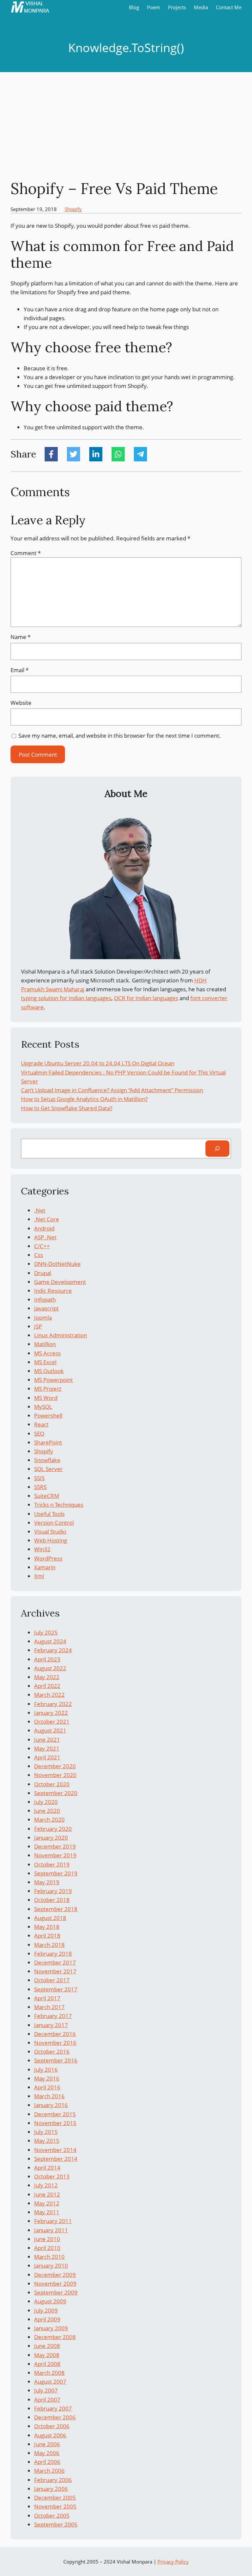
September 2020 (56, 1793)
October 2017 (52, 1980)
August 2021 (50, 1730)
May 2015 (47, 2141)
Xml (39, 1576)
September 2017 (56, 1989)
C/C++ (42, 1246)
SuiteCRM (47, 1496)
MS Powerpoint (53, 1380)
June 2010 (47, 2239)
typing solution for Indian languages (66, 998)
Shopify (73, 209)
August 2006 (50, 2435)
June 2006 (47, 2444)
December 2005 (55, 2498)
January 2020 (51, 1838)
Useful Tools (49, 1514)
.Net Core (47, 1219)
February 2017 (53, 2016)
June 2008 (47, 2346)
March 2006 (49, 2471)
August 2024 (50, 1641)
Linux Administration (61, 1335)
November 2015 (55, 2123)
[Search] (217, 1149)
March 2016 (49, 2096)
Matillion (45, 1344)
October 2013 (52, 2176)
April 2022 (47, 1686)
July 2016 (46, 2070)
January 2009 (51, 2328)
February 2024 (53, 1650)
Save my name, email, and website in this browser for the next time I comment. (120, 736)
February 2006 (53, 2480)
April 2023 (47, 1659)
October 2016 (52, 2052)
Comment (26, 553)
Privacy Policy (173, 2562)
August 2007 (50, 2382)
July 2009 (46, 2310)
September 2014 (56, 2159)
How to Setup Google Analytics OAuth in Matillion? (84, 1099)
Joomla (43, 1317)
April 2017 (47, 1998)
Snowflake (47, 1460)
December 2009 (55, 2275)
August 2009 (50, 2301)
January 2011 (51, 2230)
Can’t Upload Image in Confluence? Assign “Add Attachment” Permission (112, 1090)
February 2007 (53, 2408)
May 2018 (47, 1927)
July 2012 (46, 2185)
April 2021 (47, 1757)
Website (21, 703)
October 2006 (52, 2426)
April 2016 (47, 2087)
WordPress (48, 1558)
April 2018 (47, 1936)
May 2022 (47, 1677)
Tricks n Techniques (59, 1505)
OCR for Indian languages (146, 998)
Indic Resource (53, 1291)
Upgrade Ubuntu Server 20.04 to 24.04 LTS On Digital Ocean (98, 1063)
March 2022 (49, 1695)
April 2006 (47, 2462)
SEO (39, 1433)
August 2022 (50, 1668)
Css (39, 1255)
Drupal (43, 1273)
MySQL (43, 1407)
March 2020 (49, 1820)
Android (44, 1228)
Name (21, 637)
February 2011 (53, 2221)
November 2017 (55, 1971)
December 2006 (55, 2417)
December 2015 (55, 2114)
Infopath (45, 1299)
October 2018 (52, 1900)
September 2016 (56, 2060)
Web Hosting (51, 1540)
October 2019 (52, 1864)
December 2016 (55, 2034)
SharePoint (48, 1442)
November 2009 (55, 2284)
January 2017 (51, 2025)
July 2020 (46, 1802)
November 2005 (55, 2506)
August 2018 (50, 1918)
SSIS (39, 1478)
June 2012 (47, 2194)
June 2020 (47, 1811)
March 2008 (49, 2373)
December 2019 (55, 1846)
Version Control (54, 1523)
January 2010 (51, 2266)
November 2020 (55, 1775)
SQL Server (48, 1469)
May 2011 (47, 2212)
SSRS (40, 1487)
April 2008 (47, 2364)
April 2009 (47, 2319)
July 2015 (46, 2132)
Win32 (42, 1549)
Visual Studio (50, 1531)
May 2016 (47, 2078)
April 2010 (47, 2248)
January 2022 (51, 1713)
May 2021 (47, 1748)
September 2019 (56, 1873)
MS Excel (45, 1362)
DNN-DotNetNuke (57, 1264)
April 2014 (47, 2168)
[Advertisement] (126, 126)
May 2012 (47, 2203)
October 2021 (52, 1722)
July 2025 (46, 1632)
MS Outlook (49, 1371)
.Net (40, 1210)
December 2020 (55, 1766)
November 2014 (55, 2150)
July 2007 (46, 2390)
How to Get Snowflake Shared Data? (67, 1108)
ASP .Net (45, 1237)
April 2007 (47, 2400)
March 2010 (49, 2257)
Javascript (46, 1308)
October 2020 (52, 1784)
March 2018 (49, 1945)
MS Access (47, 1353)
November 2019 (55, 1855)
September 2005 (56, 2524)
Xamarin (45, 1567)
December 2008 (55, 2337)
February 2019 (53, 1891)
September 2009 (56, 2292)
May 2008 (47, 2355)
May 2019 (47, 1882)
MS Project (48, 1389)
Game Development (60, 1282)
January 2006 (51, 2489)
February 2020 (53, 1829)
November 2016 (55, 2043)
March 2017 (49, 2007)
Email (20, 670)
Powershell (48, 1415)
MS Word (46, 1398)
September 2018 (56, 1909)
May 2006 (47, 2453)
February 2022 (53, 1704)
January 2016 (51, 2105)
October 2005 (52, 2516)
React (41, 1424)
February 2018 (53, 1954)
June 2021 (47, 1740)
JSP (38, 1326)
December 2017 (55, 1962)
